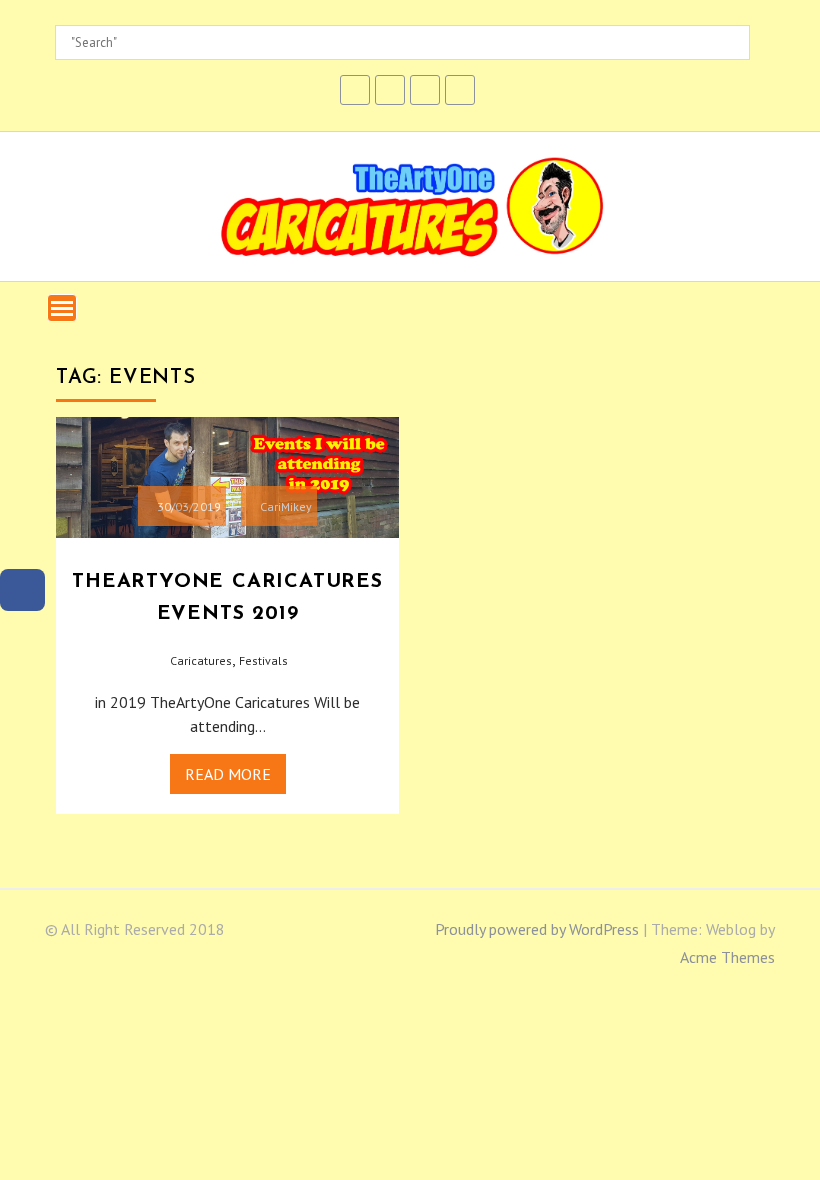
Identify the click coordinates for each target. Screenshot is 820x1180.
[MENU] (62, 308)
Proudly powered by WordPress (537, 929)
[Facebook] (22, 590)
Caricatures (201, 660)
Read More (228, 774)
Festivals (263, 660)
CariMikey (286, 506)
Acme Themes (727, 957)
